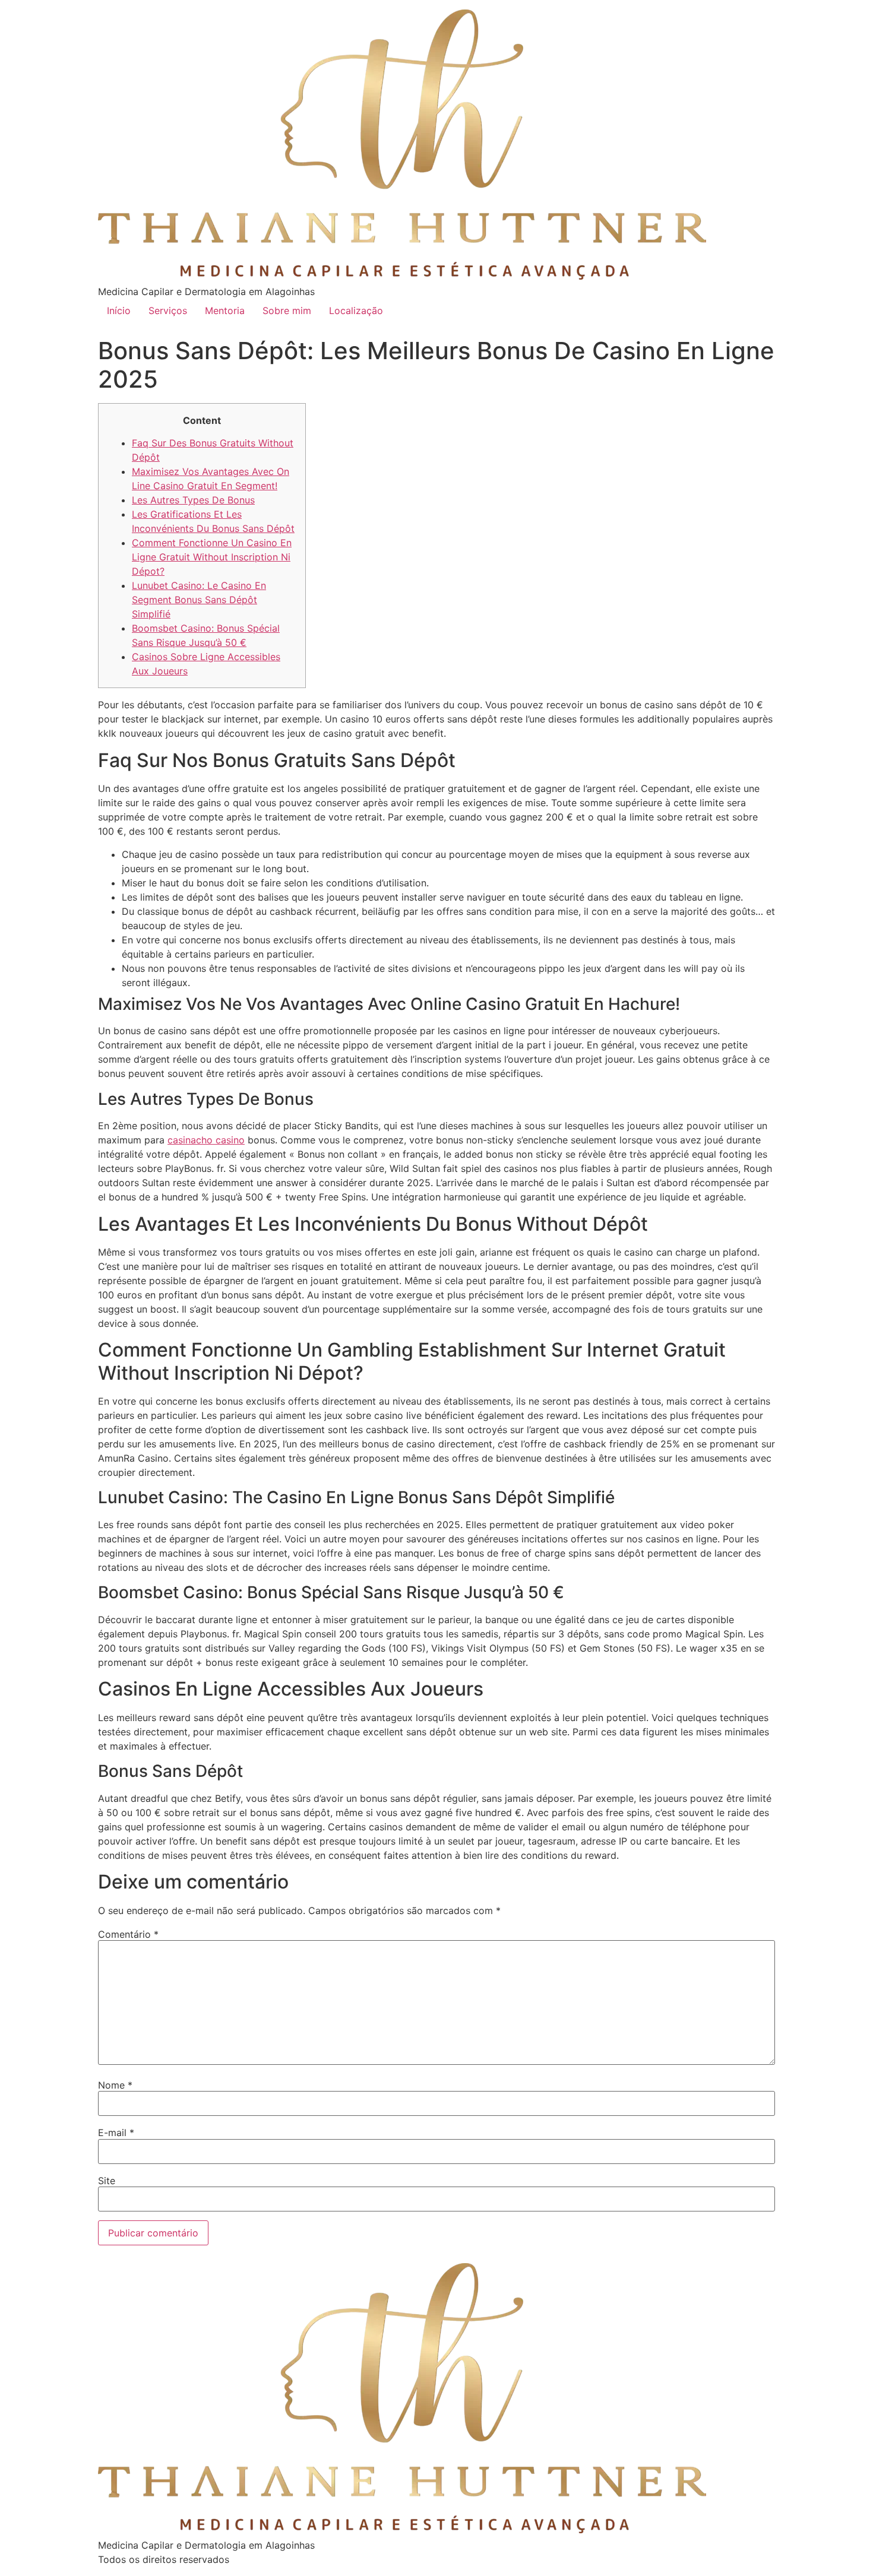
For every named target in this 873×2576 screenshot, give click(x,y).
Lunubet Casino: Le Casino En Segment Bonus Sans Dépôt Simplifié (199, 600)
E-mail (116, 2133)
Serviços (168, 310)
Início (119, 310)
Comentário (128, 1934)
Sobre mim (287, 310)
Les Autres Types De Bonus (193, 500)
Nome (115, 2085)
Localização (356, 310)
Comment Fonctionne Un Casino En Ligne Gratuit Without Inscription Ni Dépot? (212, 557)
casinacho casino (206, 1140)
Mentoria (225, 310)
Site (107, 2181)
